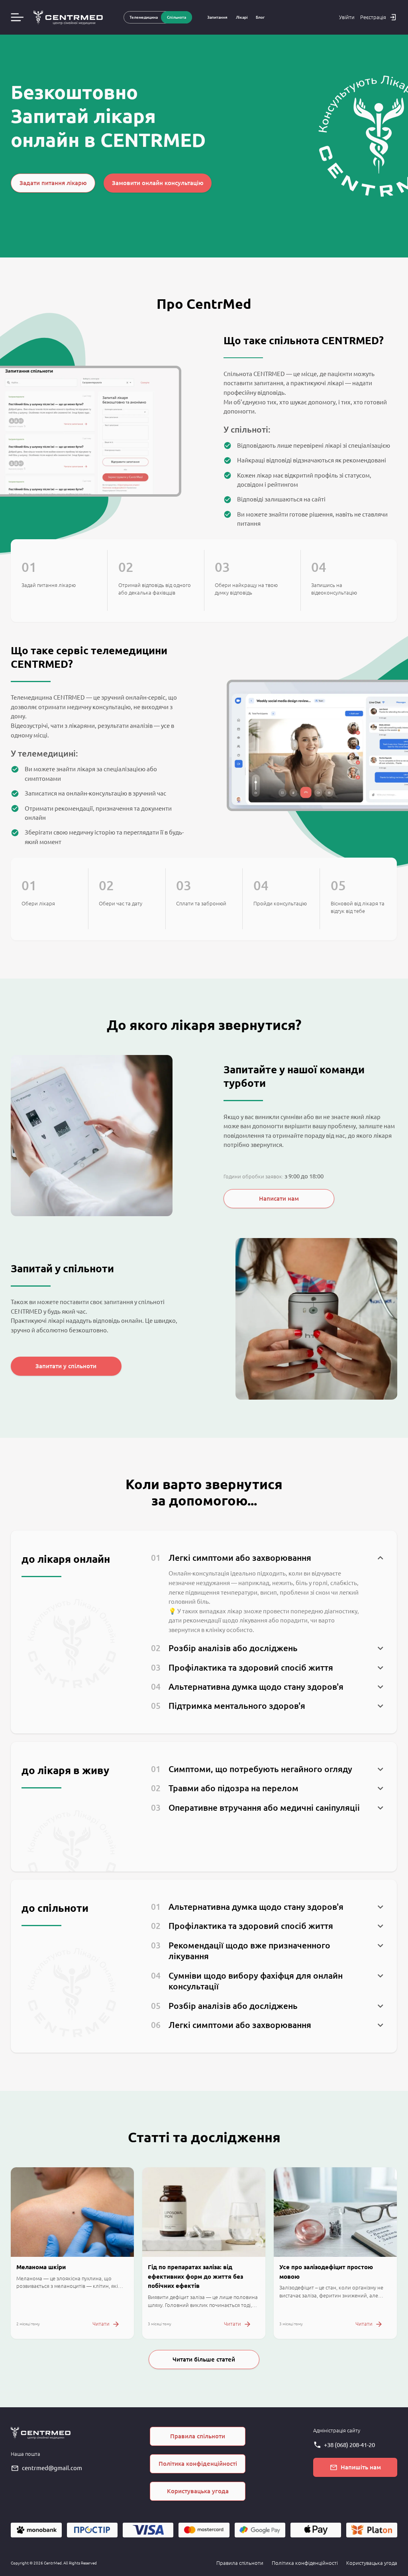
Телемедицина (144, 17)
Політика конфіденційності (305, 2563)
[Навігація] (17, 17)
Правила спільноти (240, 2563)
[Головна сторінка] (68, 18)
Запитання (217, 17)
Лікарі (242, 17)
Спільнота (177, 17)
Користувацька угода (372, 2563)
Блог (260, 17)
